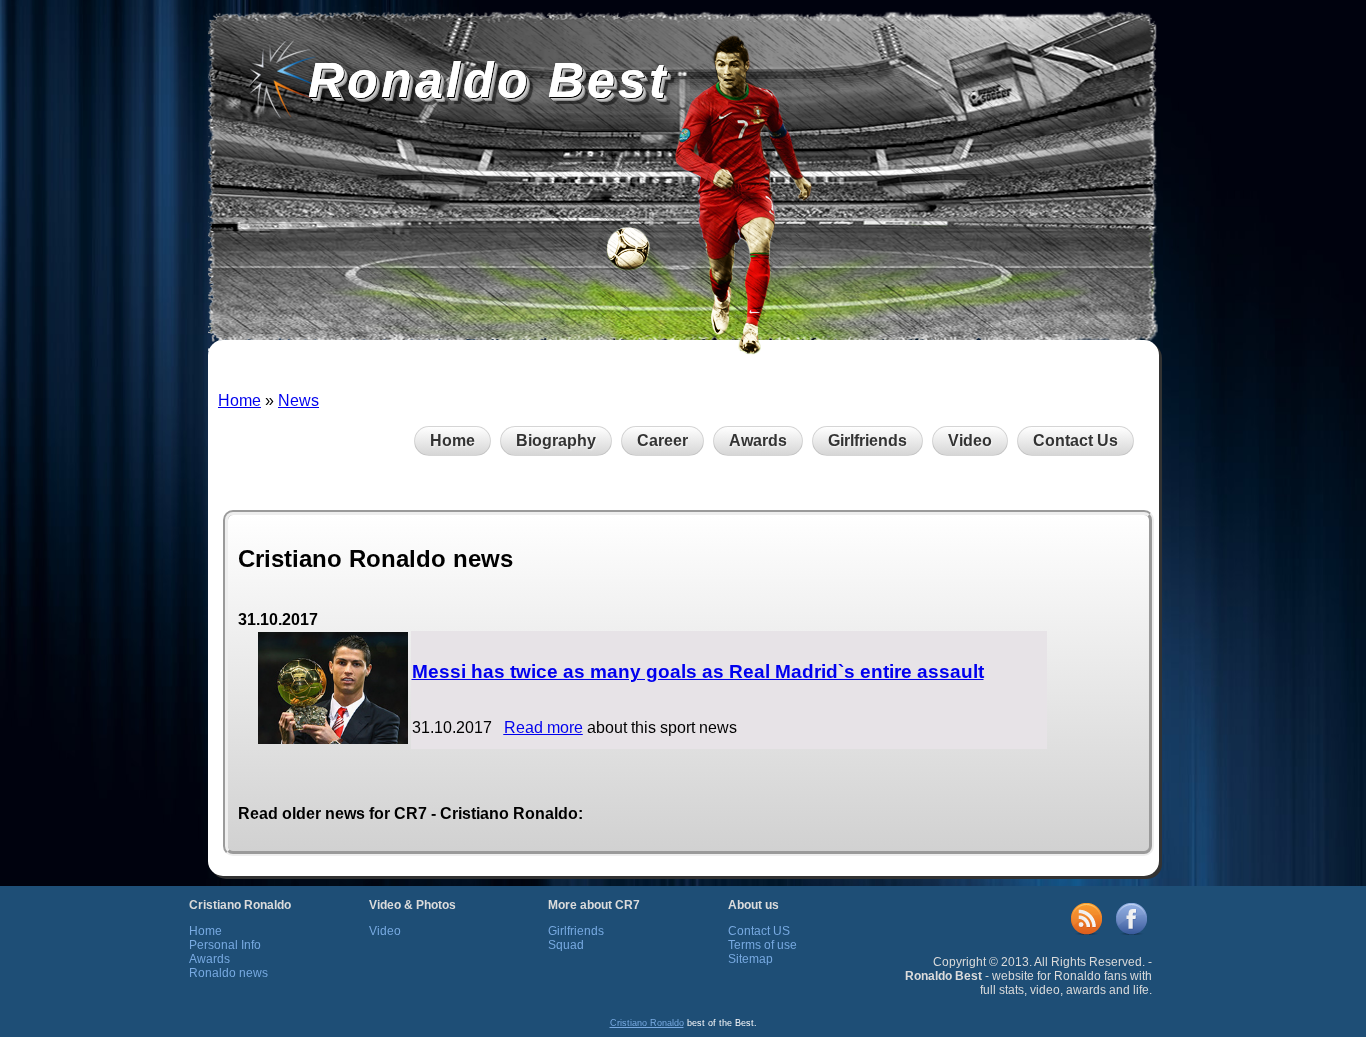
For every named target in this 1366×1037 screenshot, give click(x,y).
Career (662, 440)
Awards (758, 440)
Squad (566, 945)
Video (970, 440)
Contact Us (1075, 440)
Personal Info (225, 945)
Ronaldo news (228, 973)
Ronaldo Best (488, 80)
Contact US (759, 931)
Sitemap (750, 959)
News (298, 400)
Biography (556, 440)
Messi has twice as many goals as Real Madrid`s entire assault (698, 671)
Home (239, 400)
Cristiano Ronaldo (647, 1023)
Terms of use (762, 945)
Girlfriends (867, 440)
